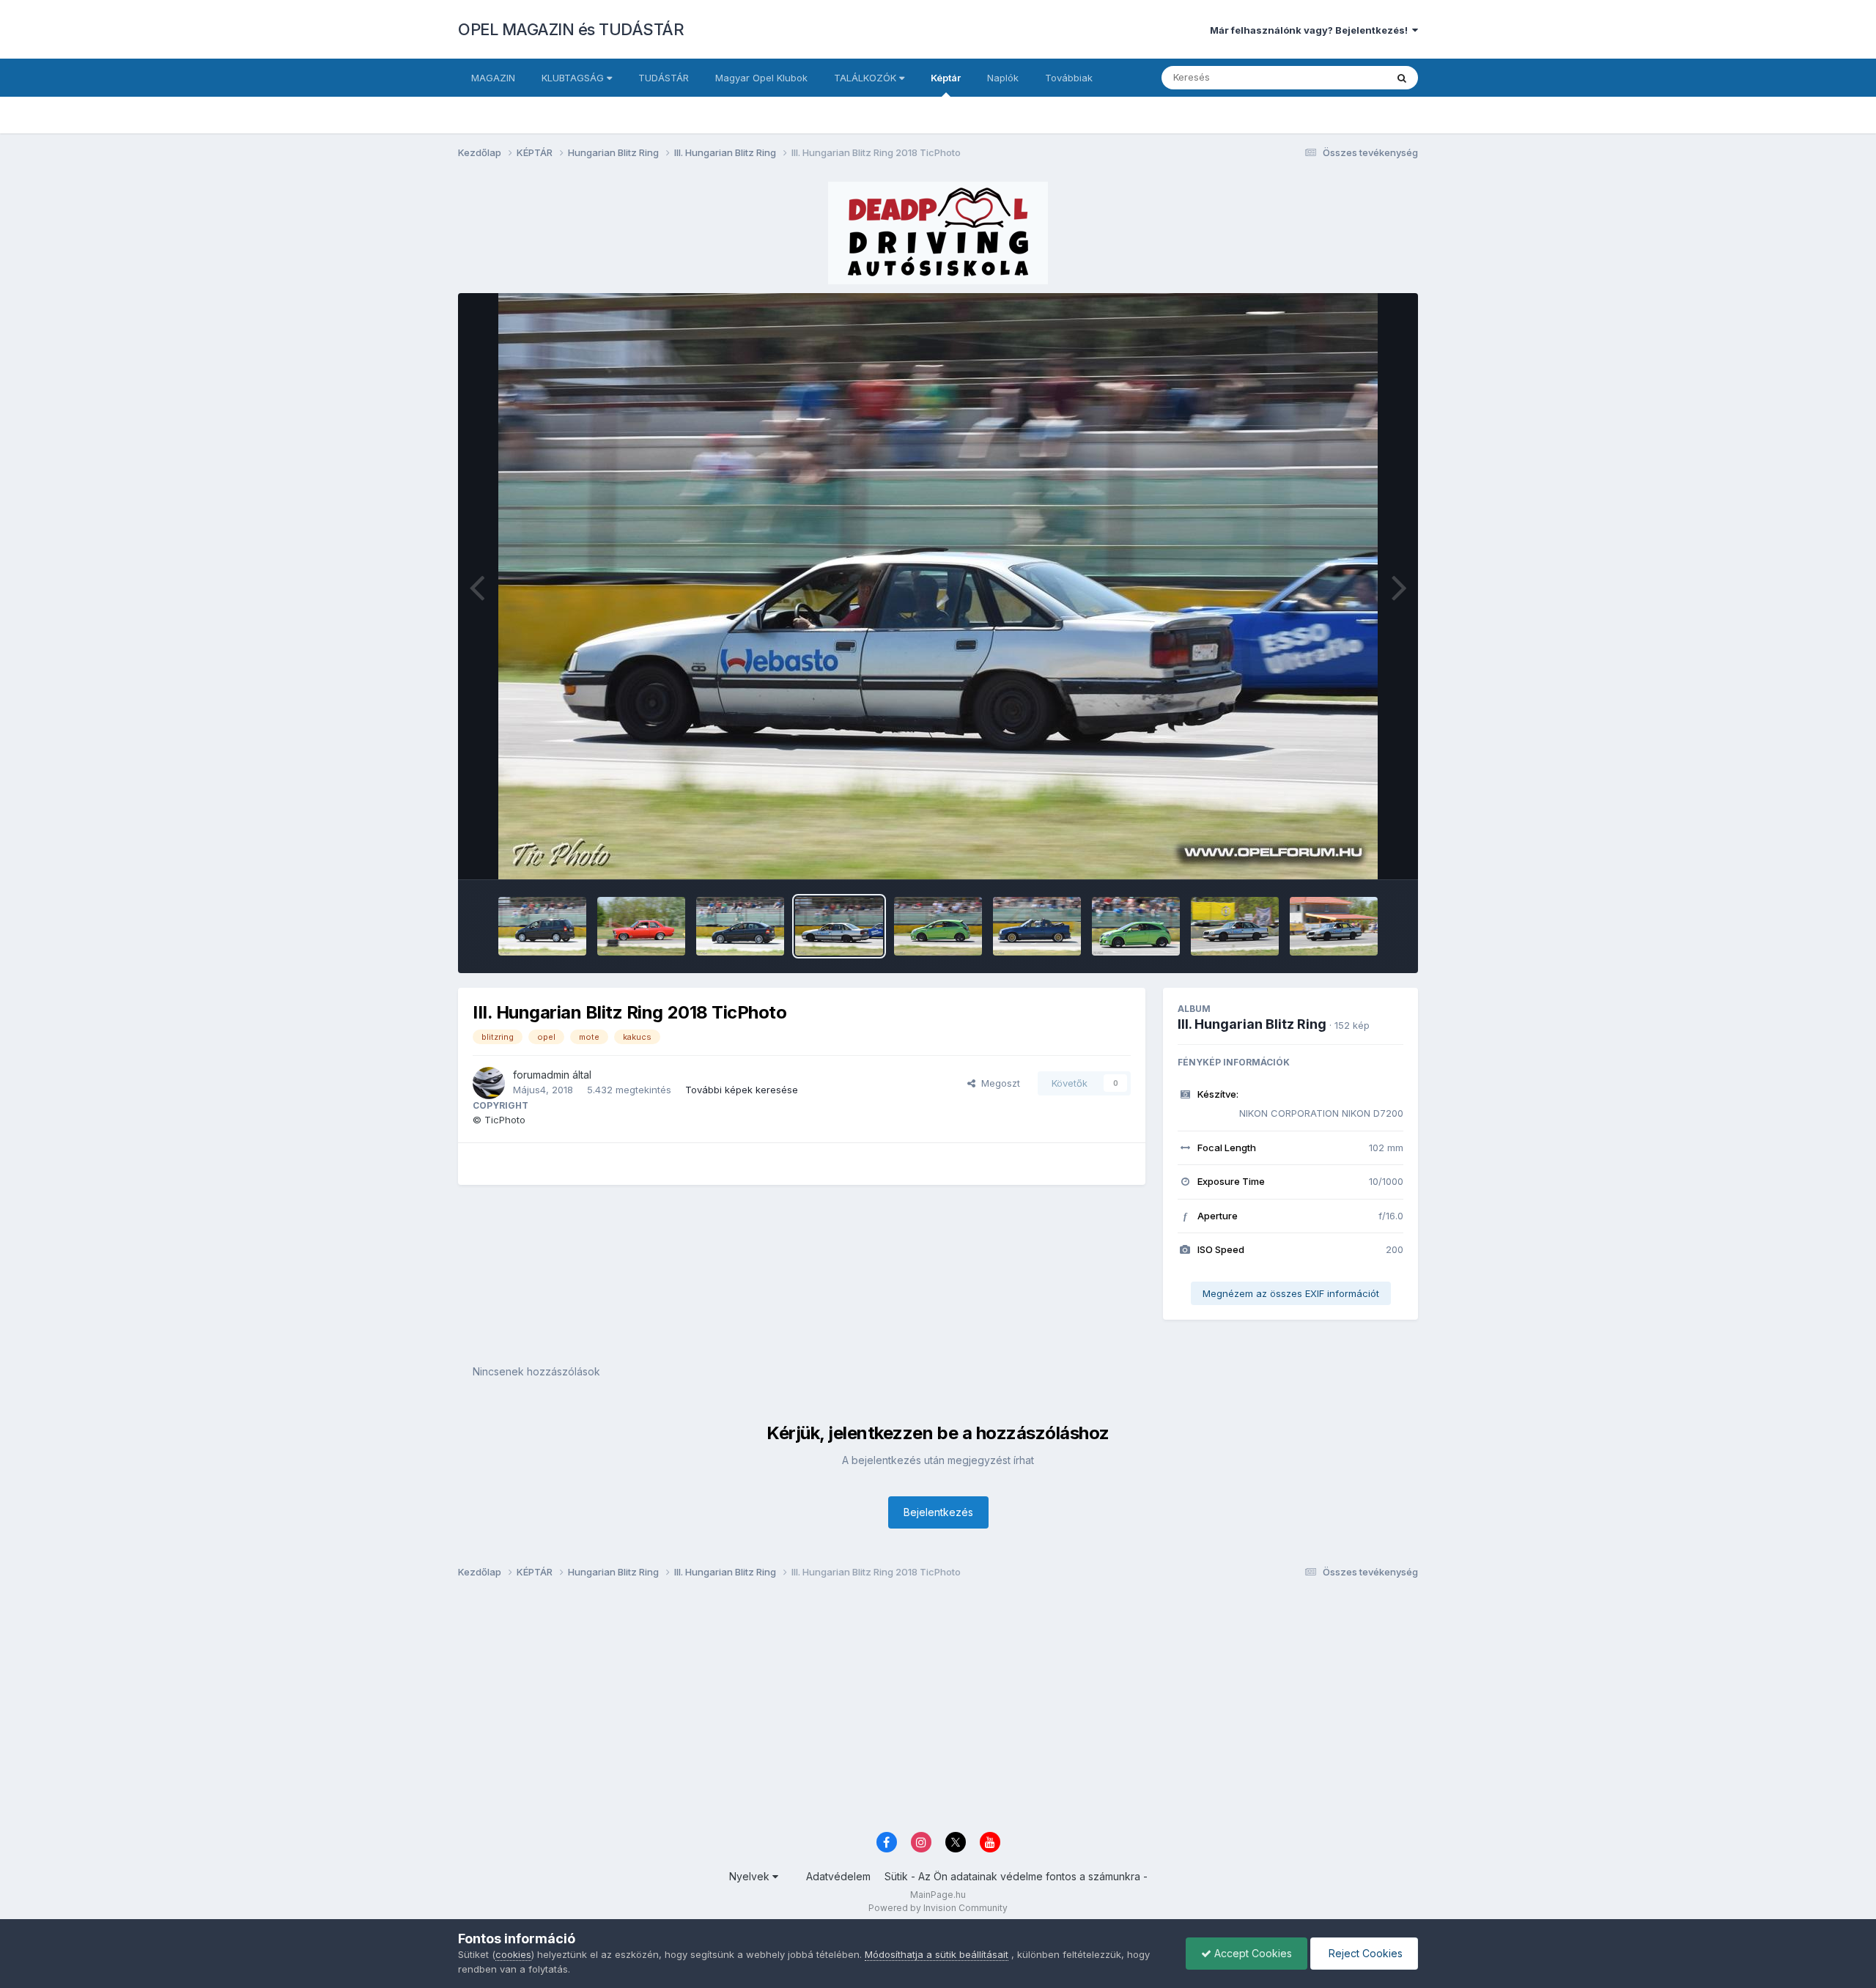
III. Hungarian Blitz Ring (1252, 1024)
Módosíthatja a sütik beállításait (937, 1954)
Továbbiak (1069, 78)
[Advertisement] (898, 1710)
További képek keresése (742, 1090)
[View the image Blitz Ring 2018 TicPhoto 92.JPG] (1334, 926)
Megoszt (998, 1083)
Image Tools (1357, 853)
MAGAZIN (493, 78)
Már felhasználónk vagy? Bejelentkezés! (1311, 30)
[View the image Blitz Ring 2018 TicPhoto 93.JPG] (1235, 926)
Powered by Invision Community (938, 1908)
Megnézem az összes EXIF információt (1291, 1293)
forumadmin (541, 1075)
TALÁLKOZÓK (867, 78)
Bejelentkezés (938, 1512)
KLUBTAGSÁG (574, 78)
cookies (513, 1954)
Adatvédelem (838, 1876)
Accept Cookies (1252, 1953)
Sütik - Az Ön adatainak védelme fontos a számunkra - (1016, 1876)
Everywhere (1340, 77)
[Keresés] (1402, 78)
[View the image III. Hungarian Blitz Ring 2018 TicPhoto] (542, 926)
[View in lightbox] (938, 586)
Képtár (946, 78)
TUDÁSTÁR (664, 78)
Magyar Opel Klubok (761, 78)
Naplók (1003, 78)
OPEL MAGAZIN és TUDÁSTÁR (571, 29)
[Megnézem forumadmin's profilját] (489, 1083)
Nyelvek (751, 1876)
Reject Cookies (1364, 1953)
